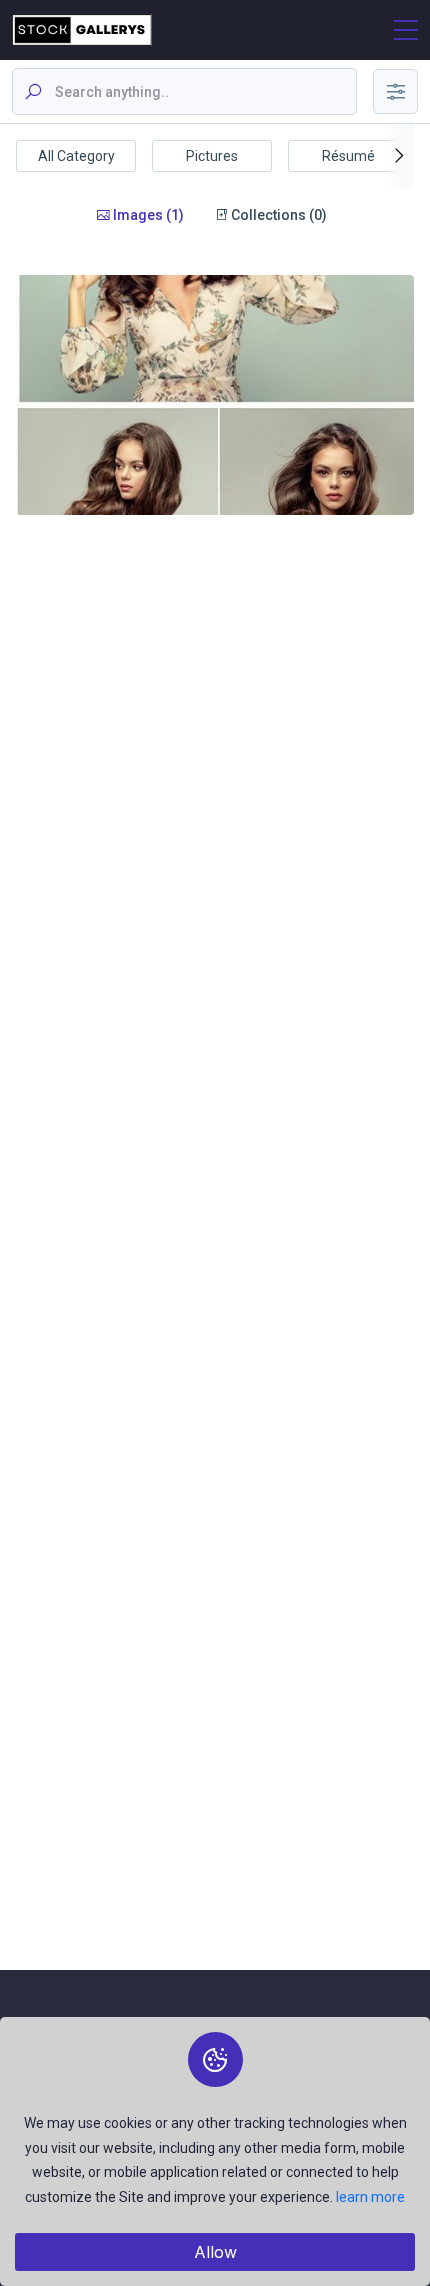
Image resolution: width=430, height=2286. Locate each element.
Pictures (212, 156)
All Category (76, 156)
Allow (215, 2252)
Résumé (348, 156)
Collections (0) (277, 215)
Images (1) (147, 215)
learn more (370, 2197)
